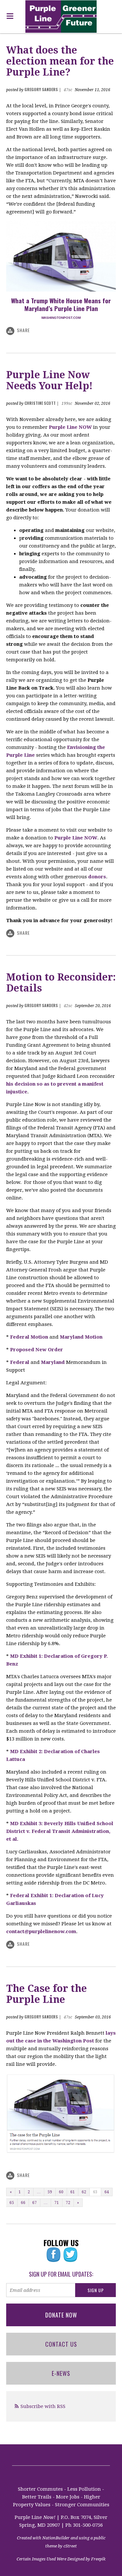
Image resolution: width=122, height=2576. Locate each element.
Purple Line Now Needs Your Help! (49, 380)
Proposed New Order (37, 1350)
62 (84, 2192)
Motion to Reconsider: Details (61, 983)
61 (73, 2192)
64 (107, 2192)
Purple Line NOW (70, 427)
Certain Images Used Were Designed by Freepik (61, 2559)
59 (50, 2192)
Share (23, 330)
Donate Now (61, 2315)
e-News (61, 2373)
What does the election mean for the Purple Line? (60, 61)
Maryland (53, 1362)
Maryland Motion (81, 1337)
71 (57, 2203)
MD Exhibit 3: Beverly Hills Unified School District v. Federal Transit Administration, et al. (60, 1831)
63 (95, 2192)
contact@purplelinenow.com (41, 1932)
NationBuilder (56, 2538)
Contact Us (61, 2344)
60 (61, 2192)
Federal (20, 1362)
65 (12, 2203)
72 (68, 2203)
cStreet (70, 2546)
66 (23, 2203)
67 (34, 2203)
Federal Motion (29, 1337)
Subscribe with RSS (43, 2406)
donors (97, 877)
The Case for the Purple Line (47, 1994)
